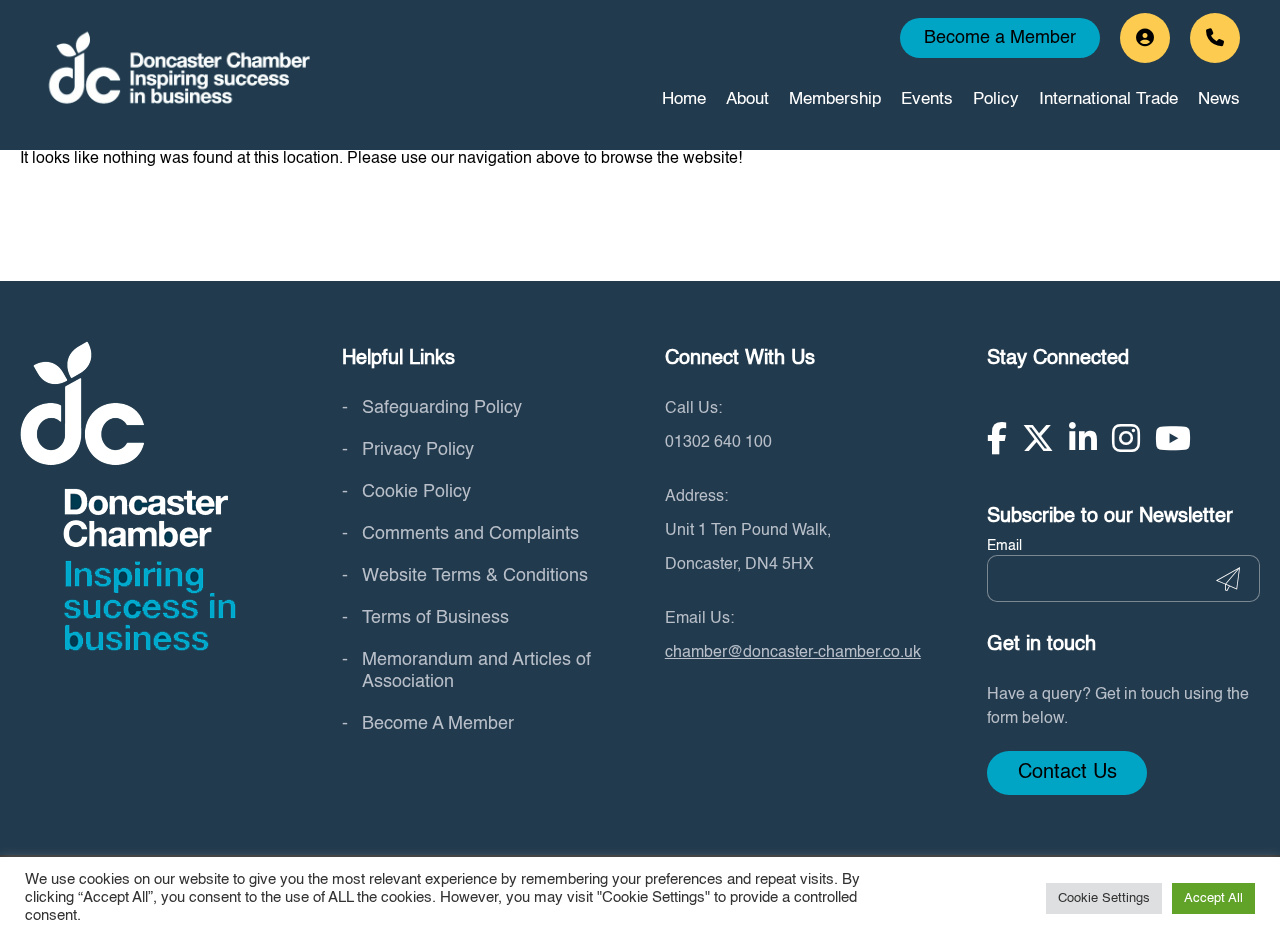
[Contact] (1215, 38)
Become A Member (438, 724)
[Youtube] (1173, 438)
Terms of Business (435, 618)
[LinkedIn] (1083, 438)
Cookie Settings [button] (1104, 898)
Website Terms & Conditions (475, 576)
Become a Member (1000, 38)
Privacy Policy (418, 450)
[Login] (1145, 38)
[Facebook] (997, 438)
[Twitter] (1038, 438)
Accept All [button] (1213, 898)
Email (1004, 546)
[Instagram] (1126, 438)
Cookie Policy (416, 492)
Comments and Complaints (470, 534)
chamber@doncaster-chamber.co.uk (793, 653)
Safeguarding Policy (442, 408)
